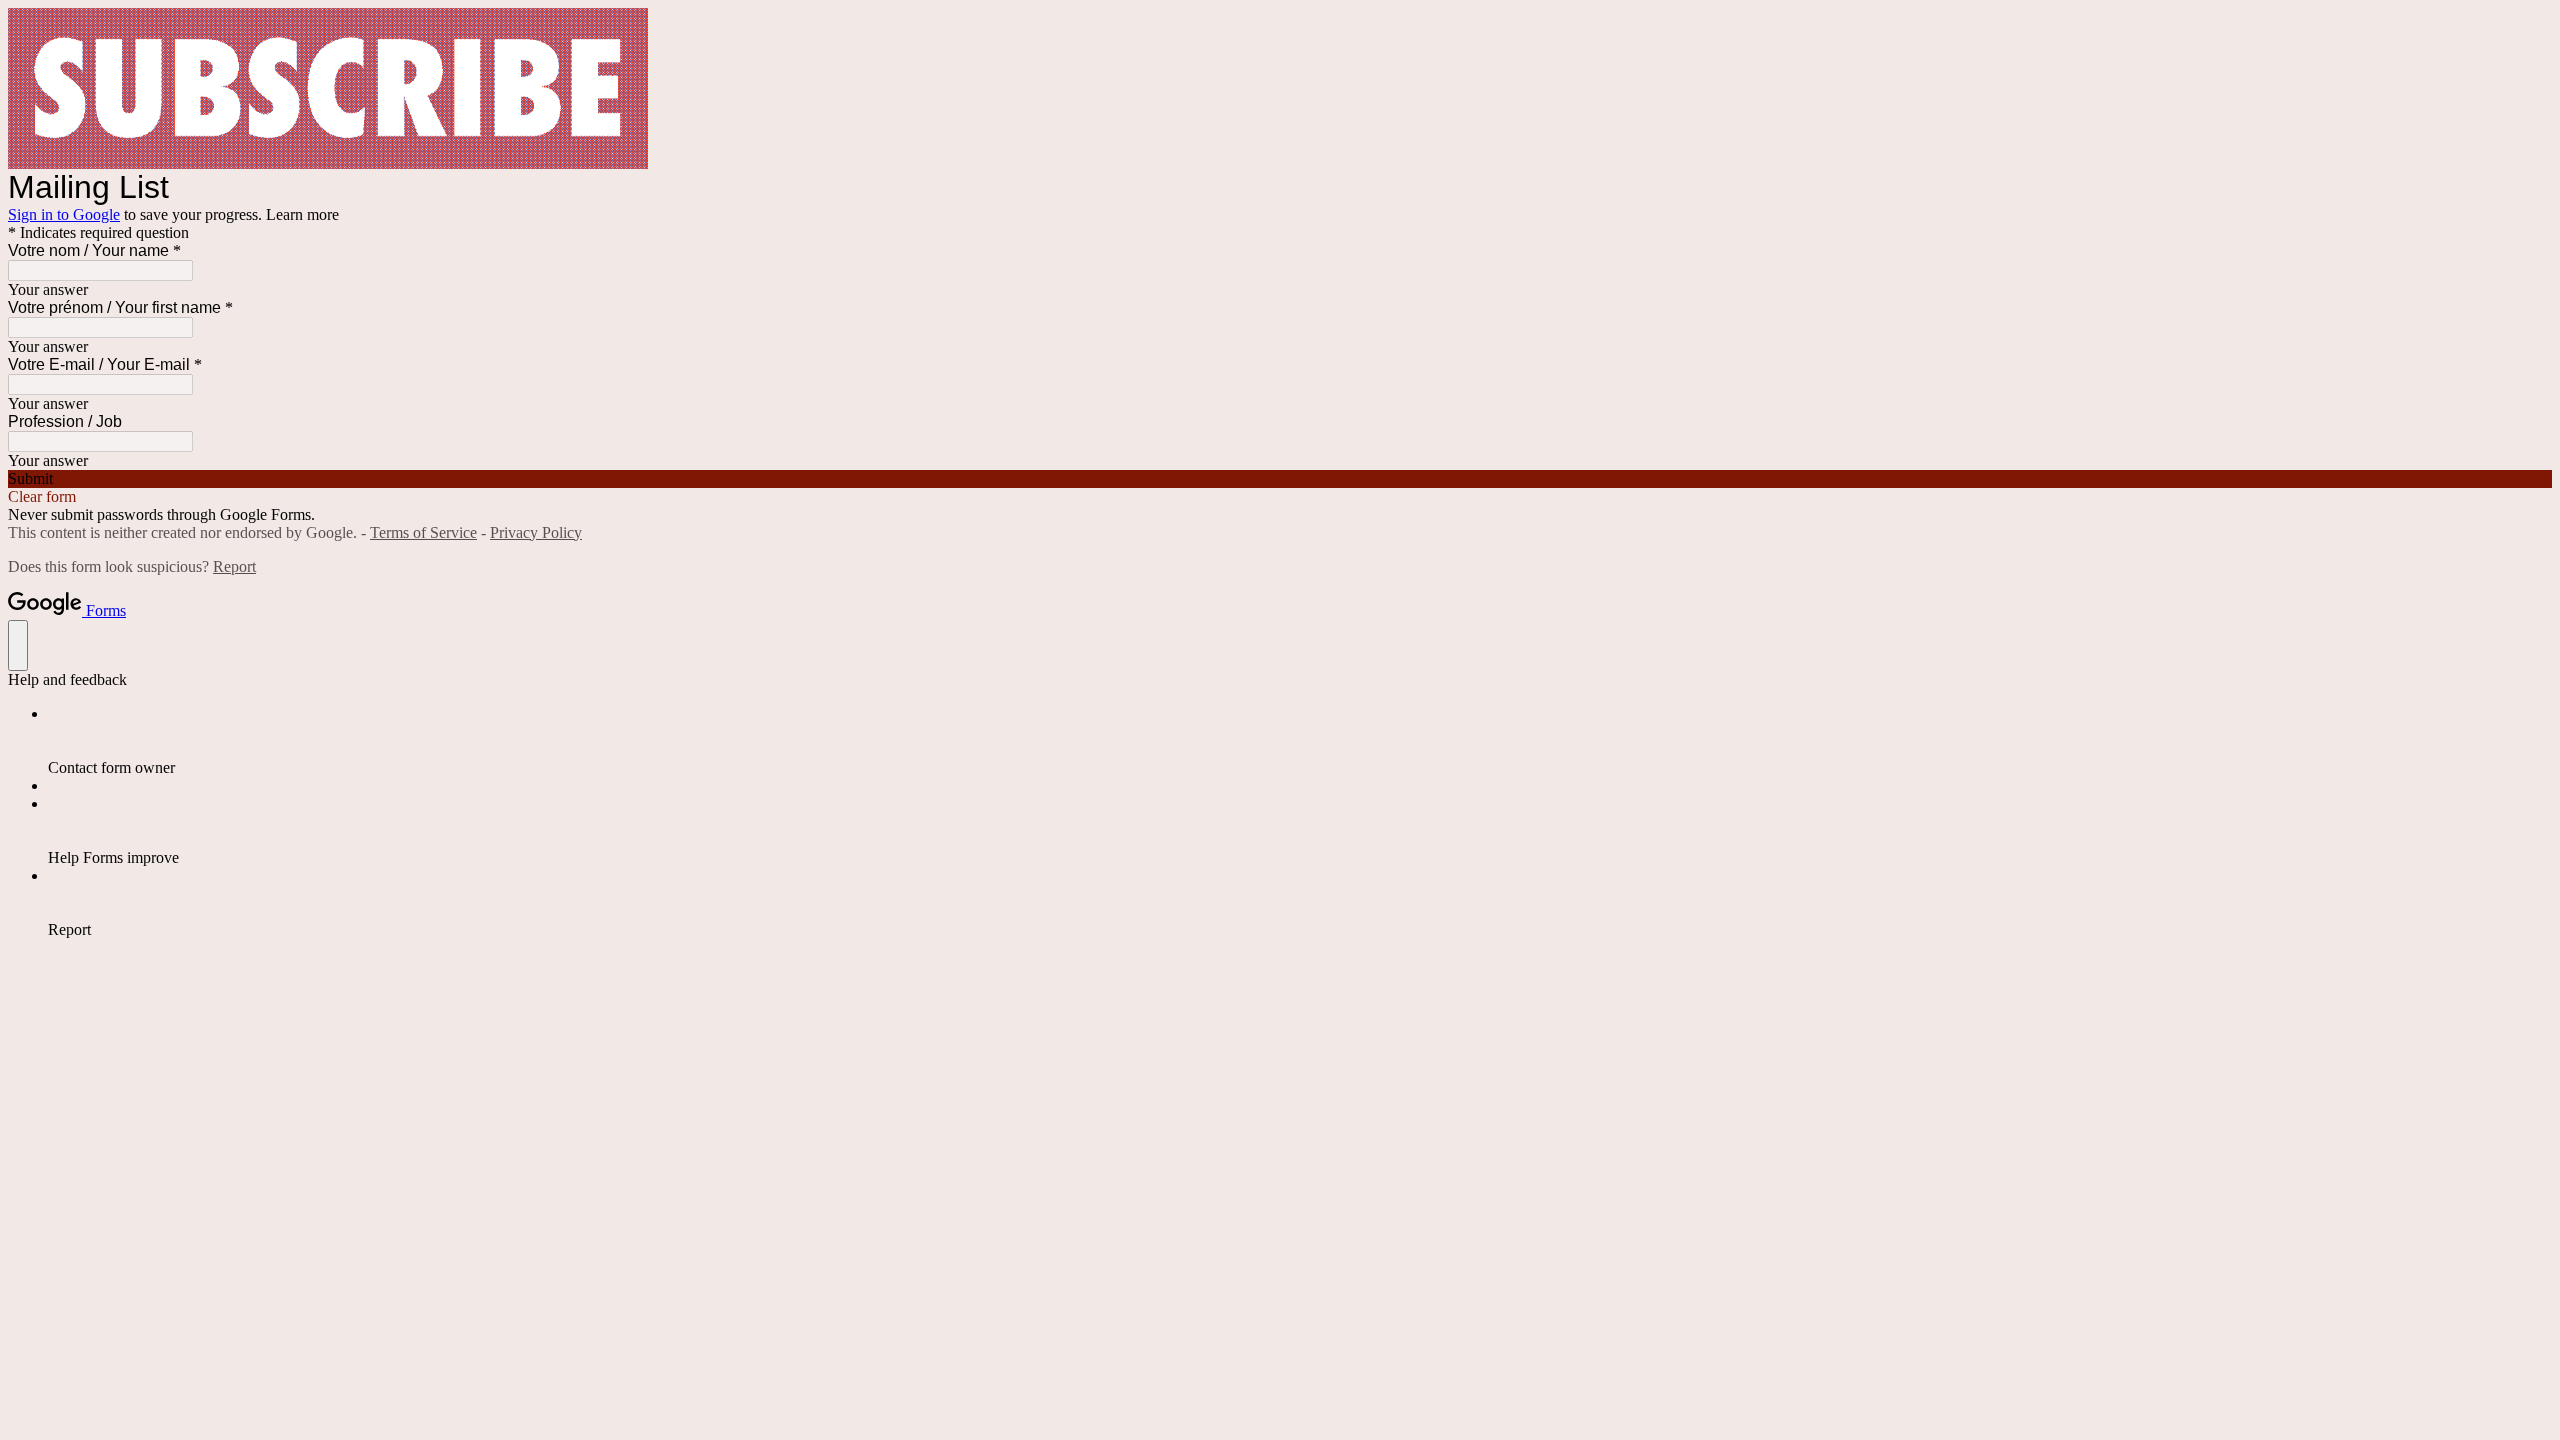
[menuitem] (1300, 741)
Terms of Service (423, 532)
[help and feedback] (18, 645)
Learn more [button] (302, 214)
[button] (1280, 479)
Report (234, 566)
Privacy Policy (536, 532)
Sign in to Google (64, 214)
